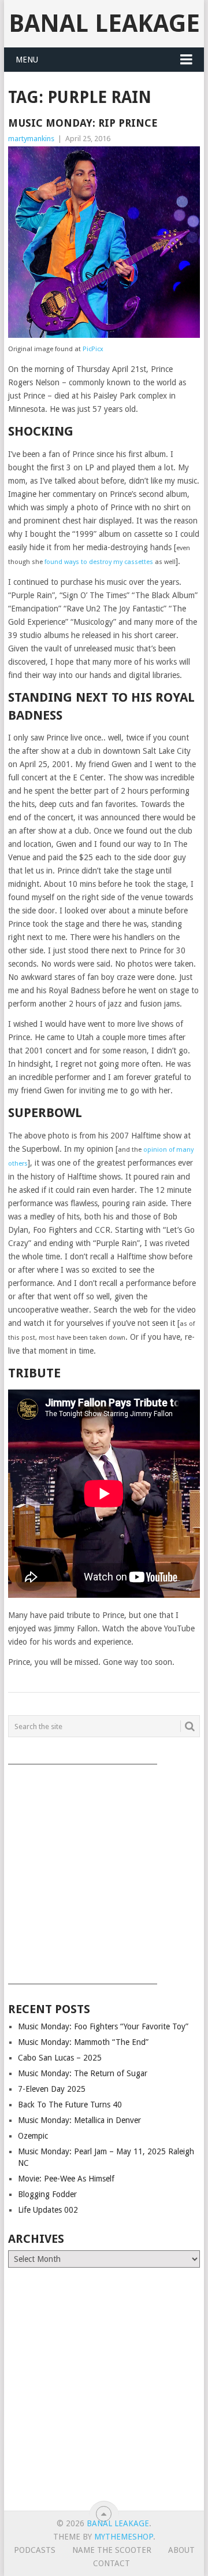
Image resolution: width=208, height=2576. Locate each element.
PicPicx (93, 349)
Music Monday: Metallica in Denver (79, 2120)
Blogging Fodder (47, 2194)
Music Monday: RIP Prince (83, 123)
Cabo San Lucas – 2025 (60, 2058)
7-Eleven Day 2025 (52, 2089)
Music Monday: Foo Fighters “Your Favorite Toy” (103, 2026)
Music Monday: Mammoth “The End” (83, 2042)
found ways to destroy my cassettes (99, 562)
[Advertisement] (104, 1870)
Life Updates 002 (48, 2210)
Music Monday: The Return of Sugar (83, 2073)
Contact (112, 2563)
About (181, 2550)
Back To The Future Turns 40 (70, 2105)
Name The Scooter (112, 2550)
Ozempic (33, 2136)
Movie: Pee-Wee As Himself (66, 2179)
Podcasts (35, 2550)
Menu (27, 60)
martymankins (31, 139)
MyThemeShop (124, 2537)
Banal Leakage (104, 23)
